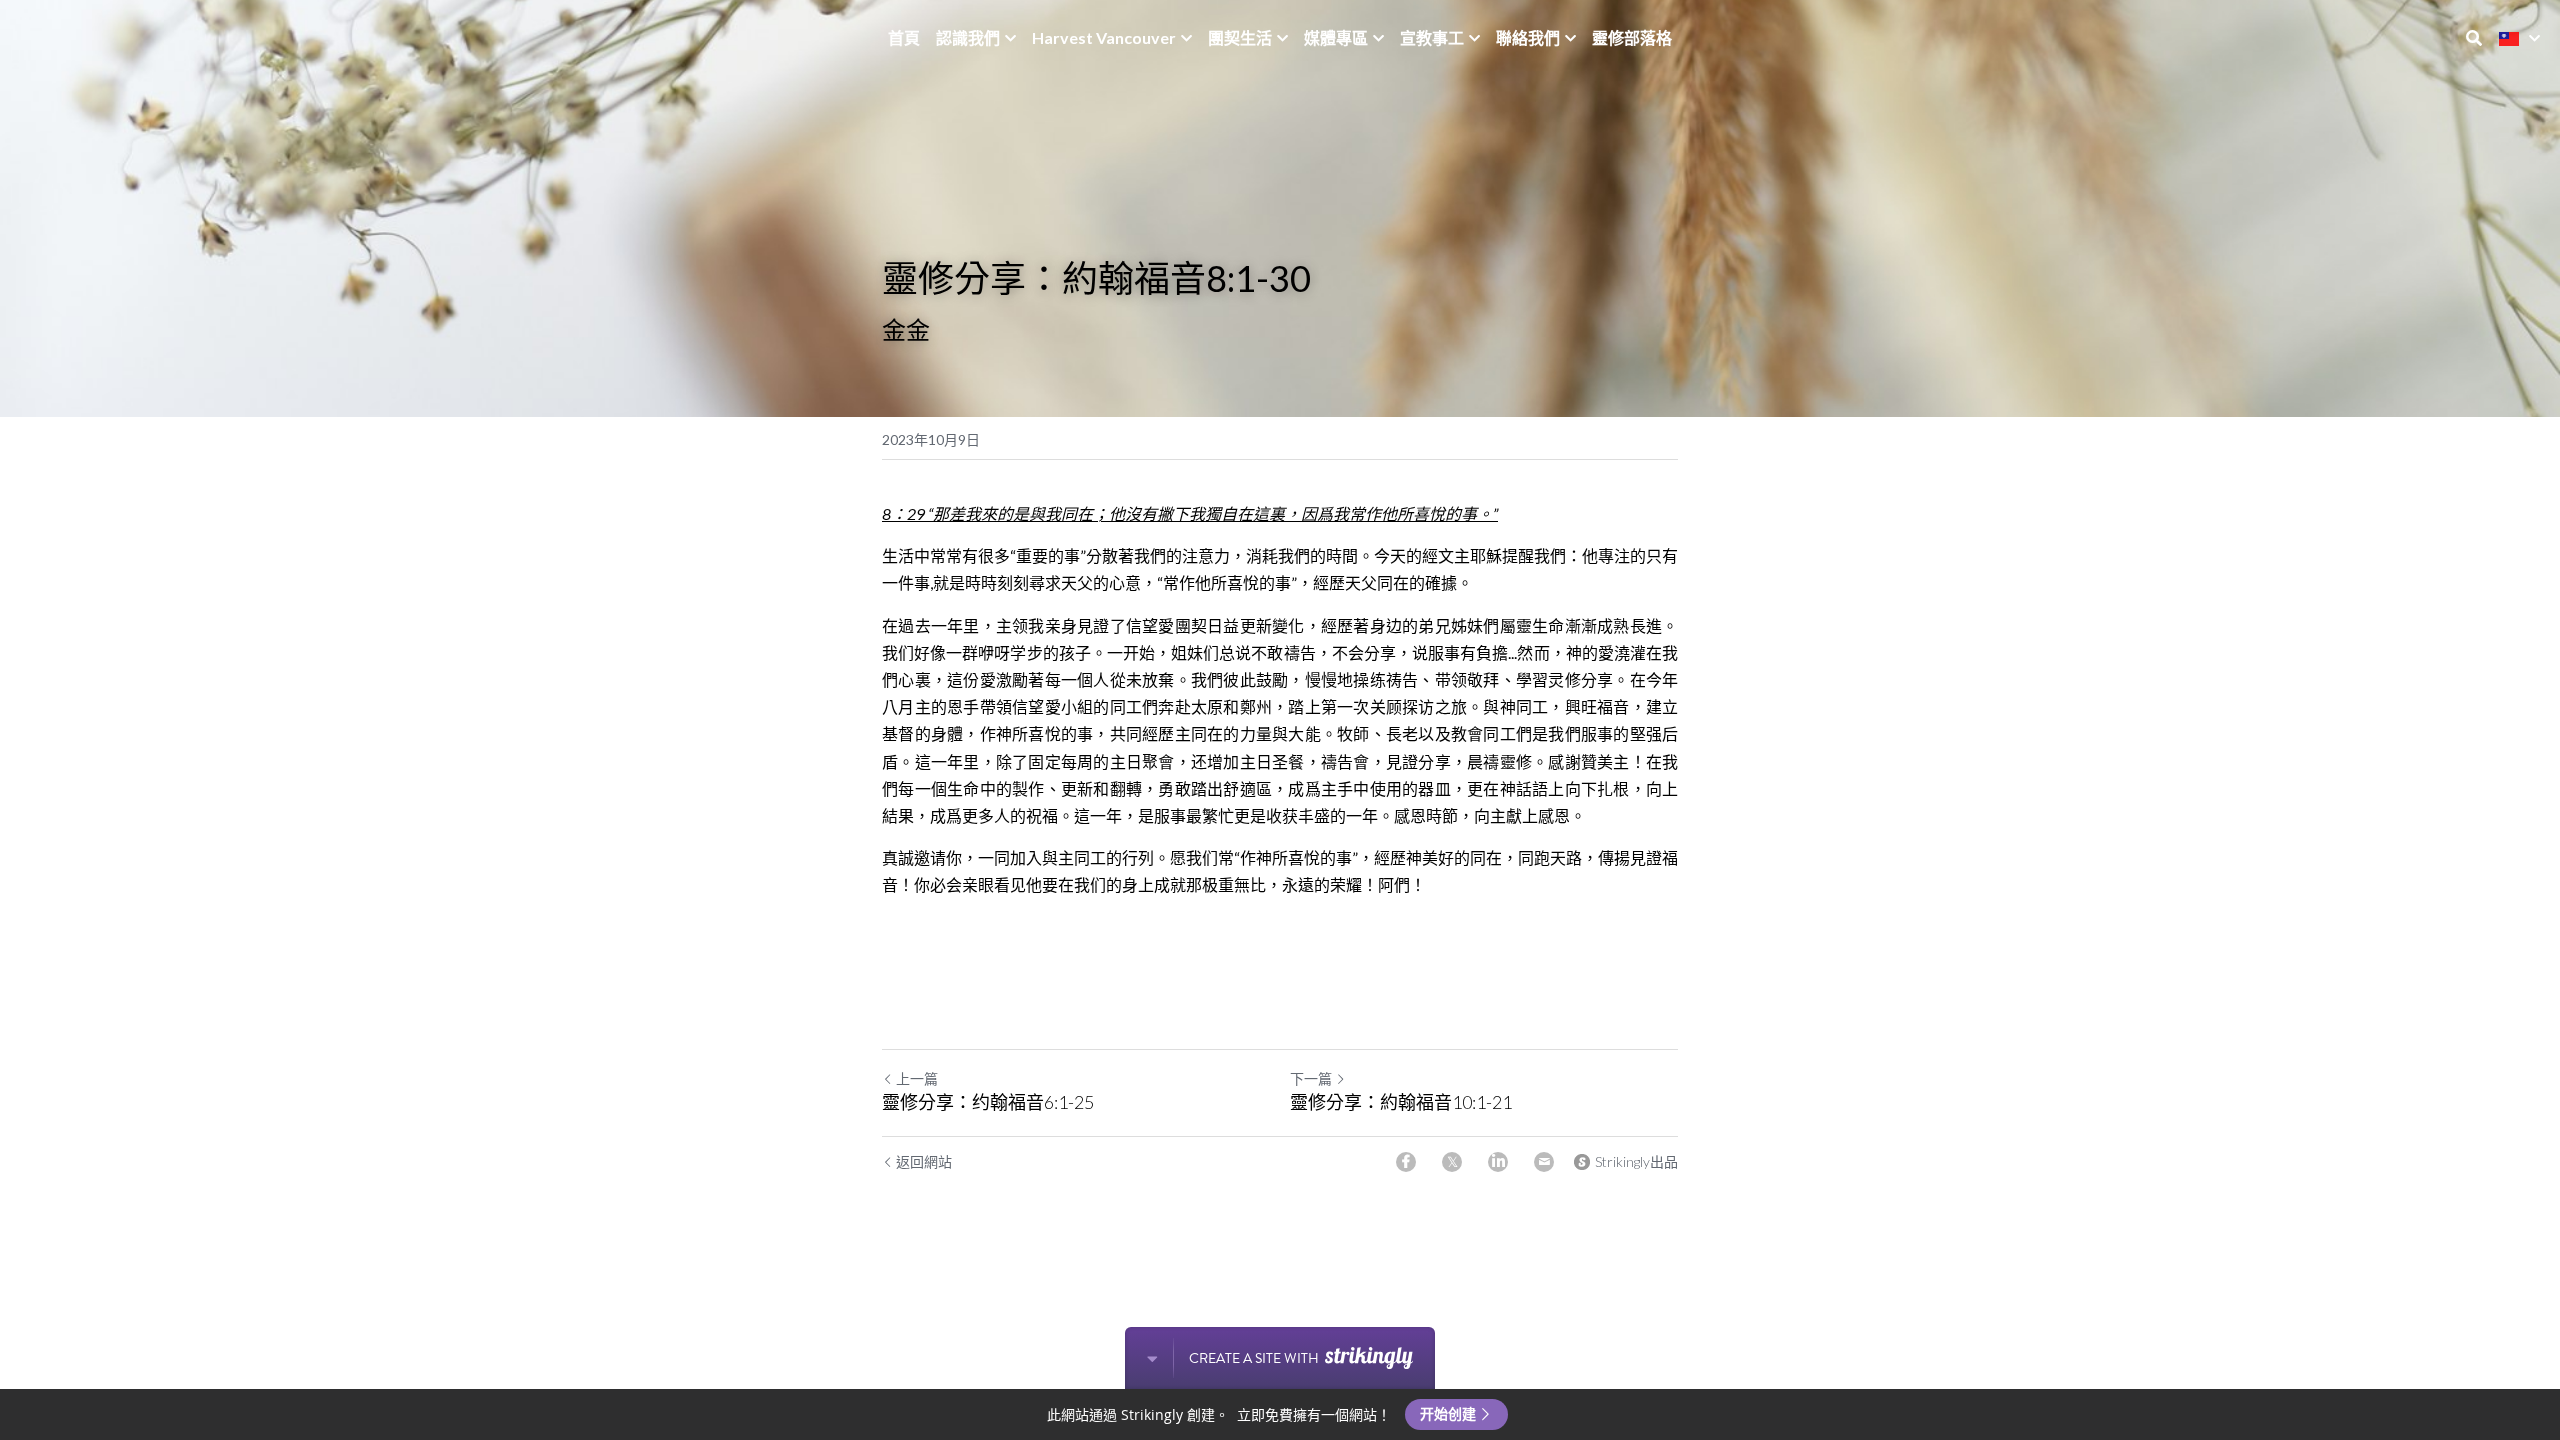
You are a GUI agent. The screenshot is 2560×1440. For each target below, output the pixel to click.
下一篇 (1311, 1078)
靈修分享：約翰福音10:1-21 (1401, 1102)
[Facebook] (1406, 1162)
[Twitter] (1452, 1162)
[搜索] (2474, 38)
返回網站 (924, 1161)
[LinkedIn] (1498, 1162)
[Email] (1544, 1162)
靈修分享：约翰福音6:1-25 (988, 1102)
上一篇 (917, 1078)
